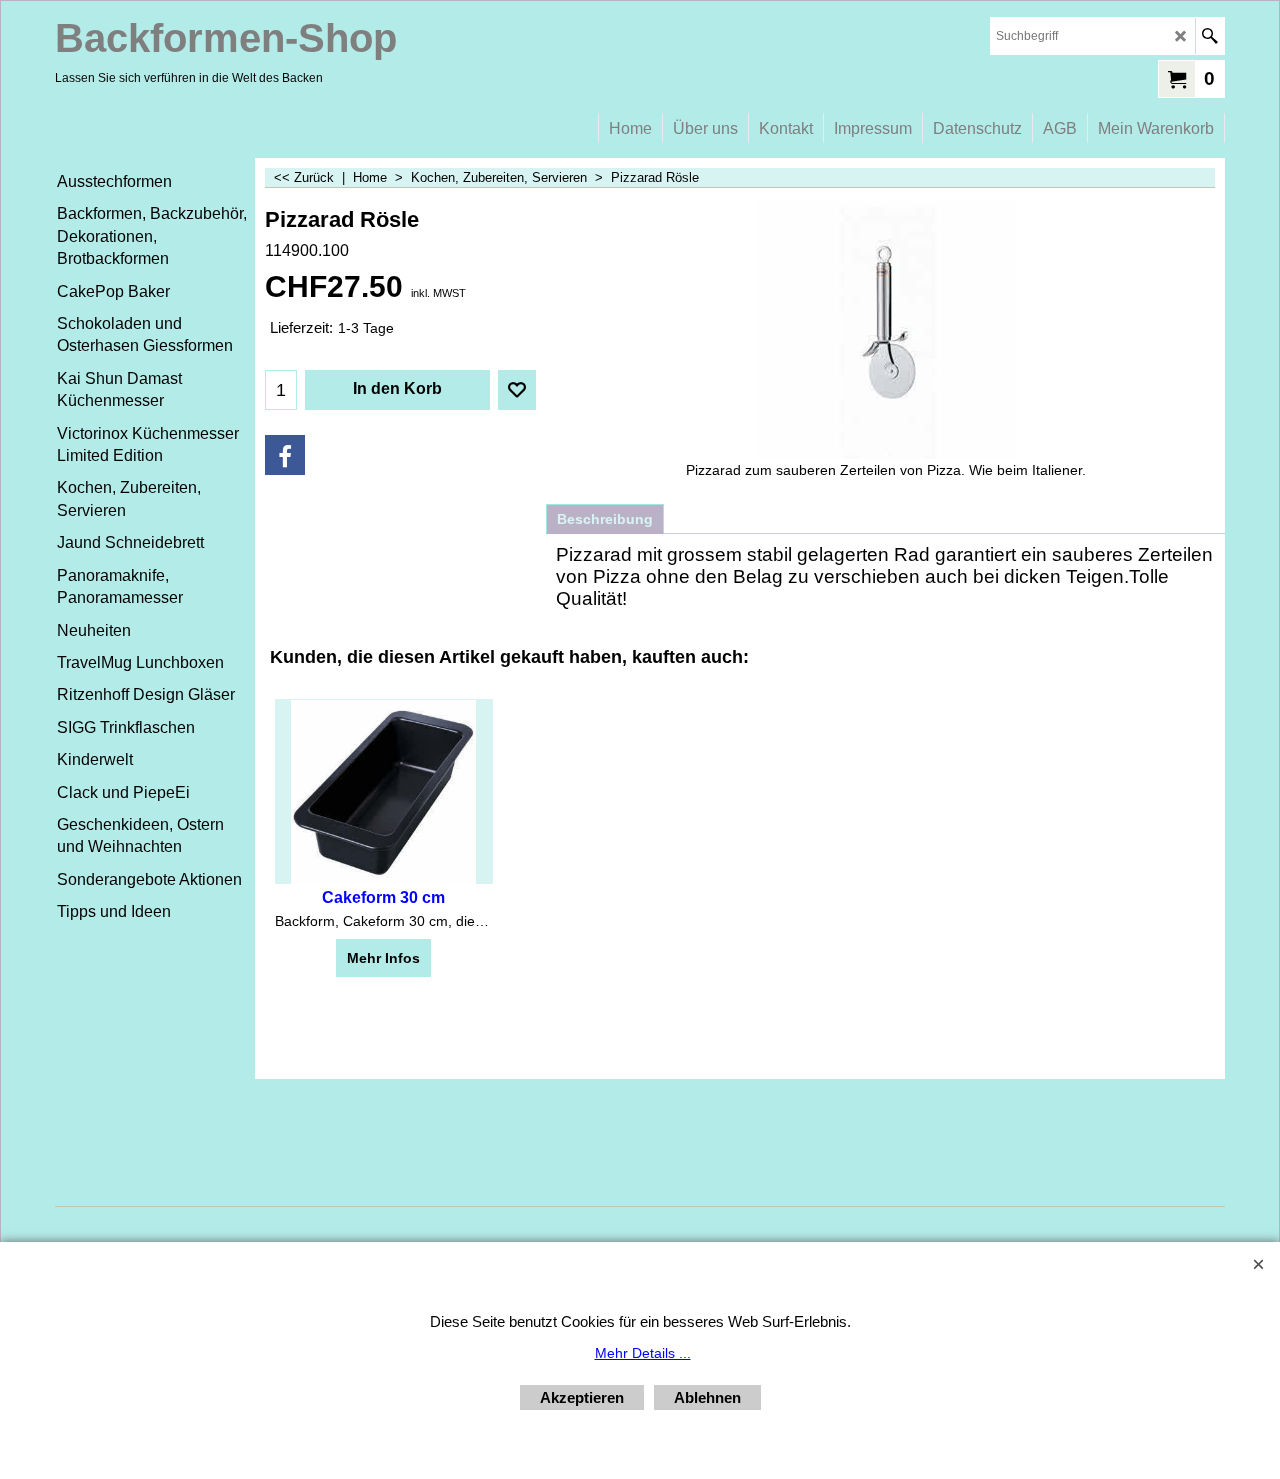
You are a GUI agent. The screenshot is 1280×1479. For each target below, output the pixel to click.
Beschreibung (605, 519)
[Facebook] (285, 455)
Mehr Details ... (643, 1353)
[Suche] (1209, 36)
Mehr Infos (383, 958)
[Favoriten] (517, 390)
